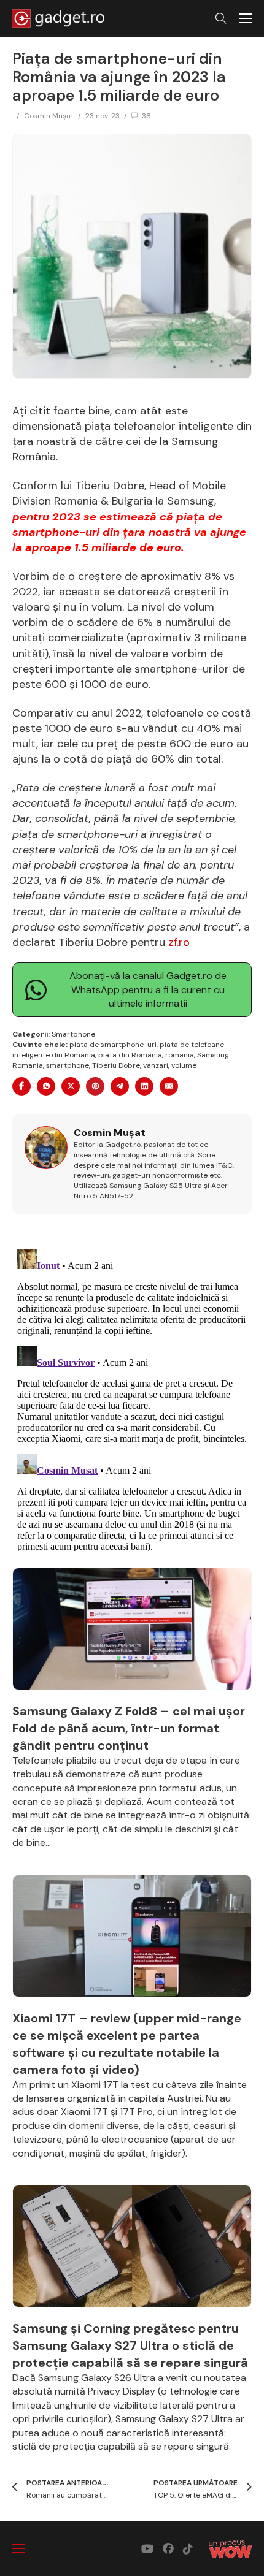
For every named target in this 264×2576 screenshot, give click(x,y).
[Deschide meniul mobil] (246, 18)
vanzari (156, 1065)
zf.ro (179, 942)
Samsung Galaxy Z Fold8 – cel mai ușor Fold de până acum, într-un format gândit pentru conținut (129, 1728)
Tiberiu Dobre (116, 1065)
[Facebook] (21, 1086)
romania (180, 1055)
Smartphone (73, 1034)
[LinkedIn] (144, 1086)
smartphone (68, 1065)
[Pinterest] (95, 1086)
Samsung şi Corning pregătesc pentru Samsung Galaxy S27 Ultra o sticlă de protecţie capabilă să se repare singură (130, 2345)
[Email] (169, 1086)
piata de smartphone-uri (113, 1045)
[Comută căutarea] (221, 18)
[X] (71, 1086)
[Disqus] (132, 1398)
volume (184, 1065)
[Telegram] (120, 1086)
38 (146, 116)
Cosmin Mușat (49, 116)
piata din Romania (130, 1055)
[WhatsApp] (46, 1086)
